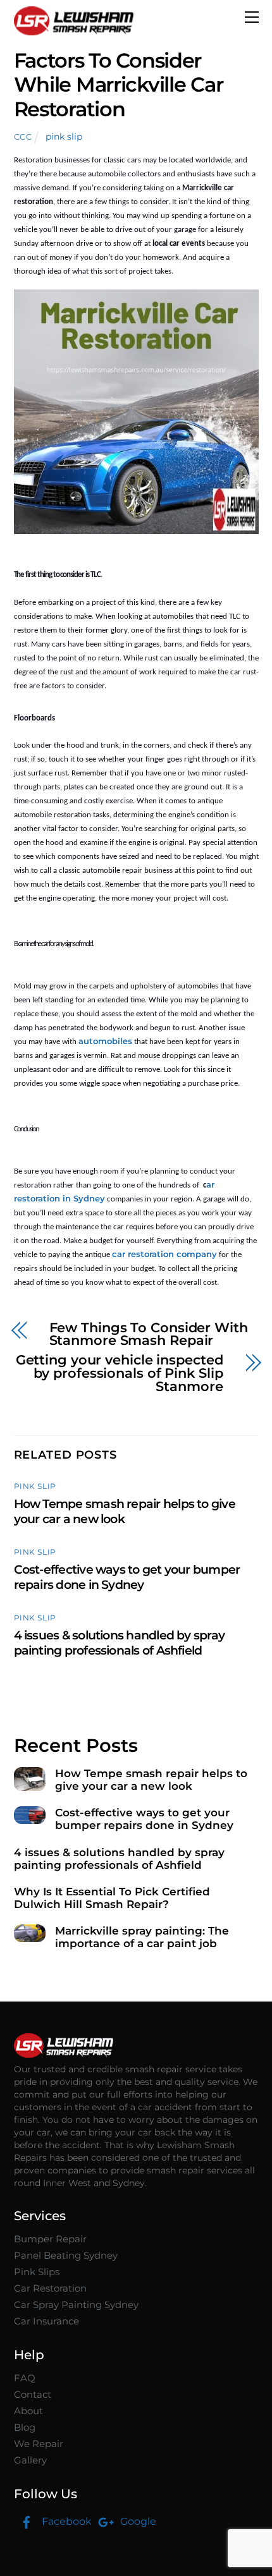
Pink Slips (37, 2272)
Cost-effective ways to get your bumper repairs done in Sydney (127, 1577)
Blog (25, 2427)
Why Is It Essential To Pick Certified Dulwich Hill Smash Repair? (112, 1898)
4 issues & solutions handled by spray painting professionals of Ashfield (120, 1643)
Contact (33, 2394)
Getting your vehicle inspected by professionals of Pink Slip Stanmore (120, 1373)
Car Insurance (46, 2321)
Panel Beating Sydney (66, 2255)
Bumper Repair (50, 2239)
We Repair (39, 2444)
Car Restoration (50, 2288)
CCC (23, 137)
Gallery (30, 2460)
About (28, 2411)
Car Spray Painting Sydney (76, 2305)
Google (137, 2521)
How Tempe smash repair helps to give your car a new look (125, 1511)
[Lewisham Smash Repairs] (74, 30)
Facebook (65, 2521)
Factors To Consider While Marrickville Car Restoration (119, 85)
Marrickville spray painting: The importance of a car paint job (142, 1937)
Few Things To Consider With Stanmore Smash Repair (149, 1335)
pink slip (64, 137)
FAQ (25, 2378)
